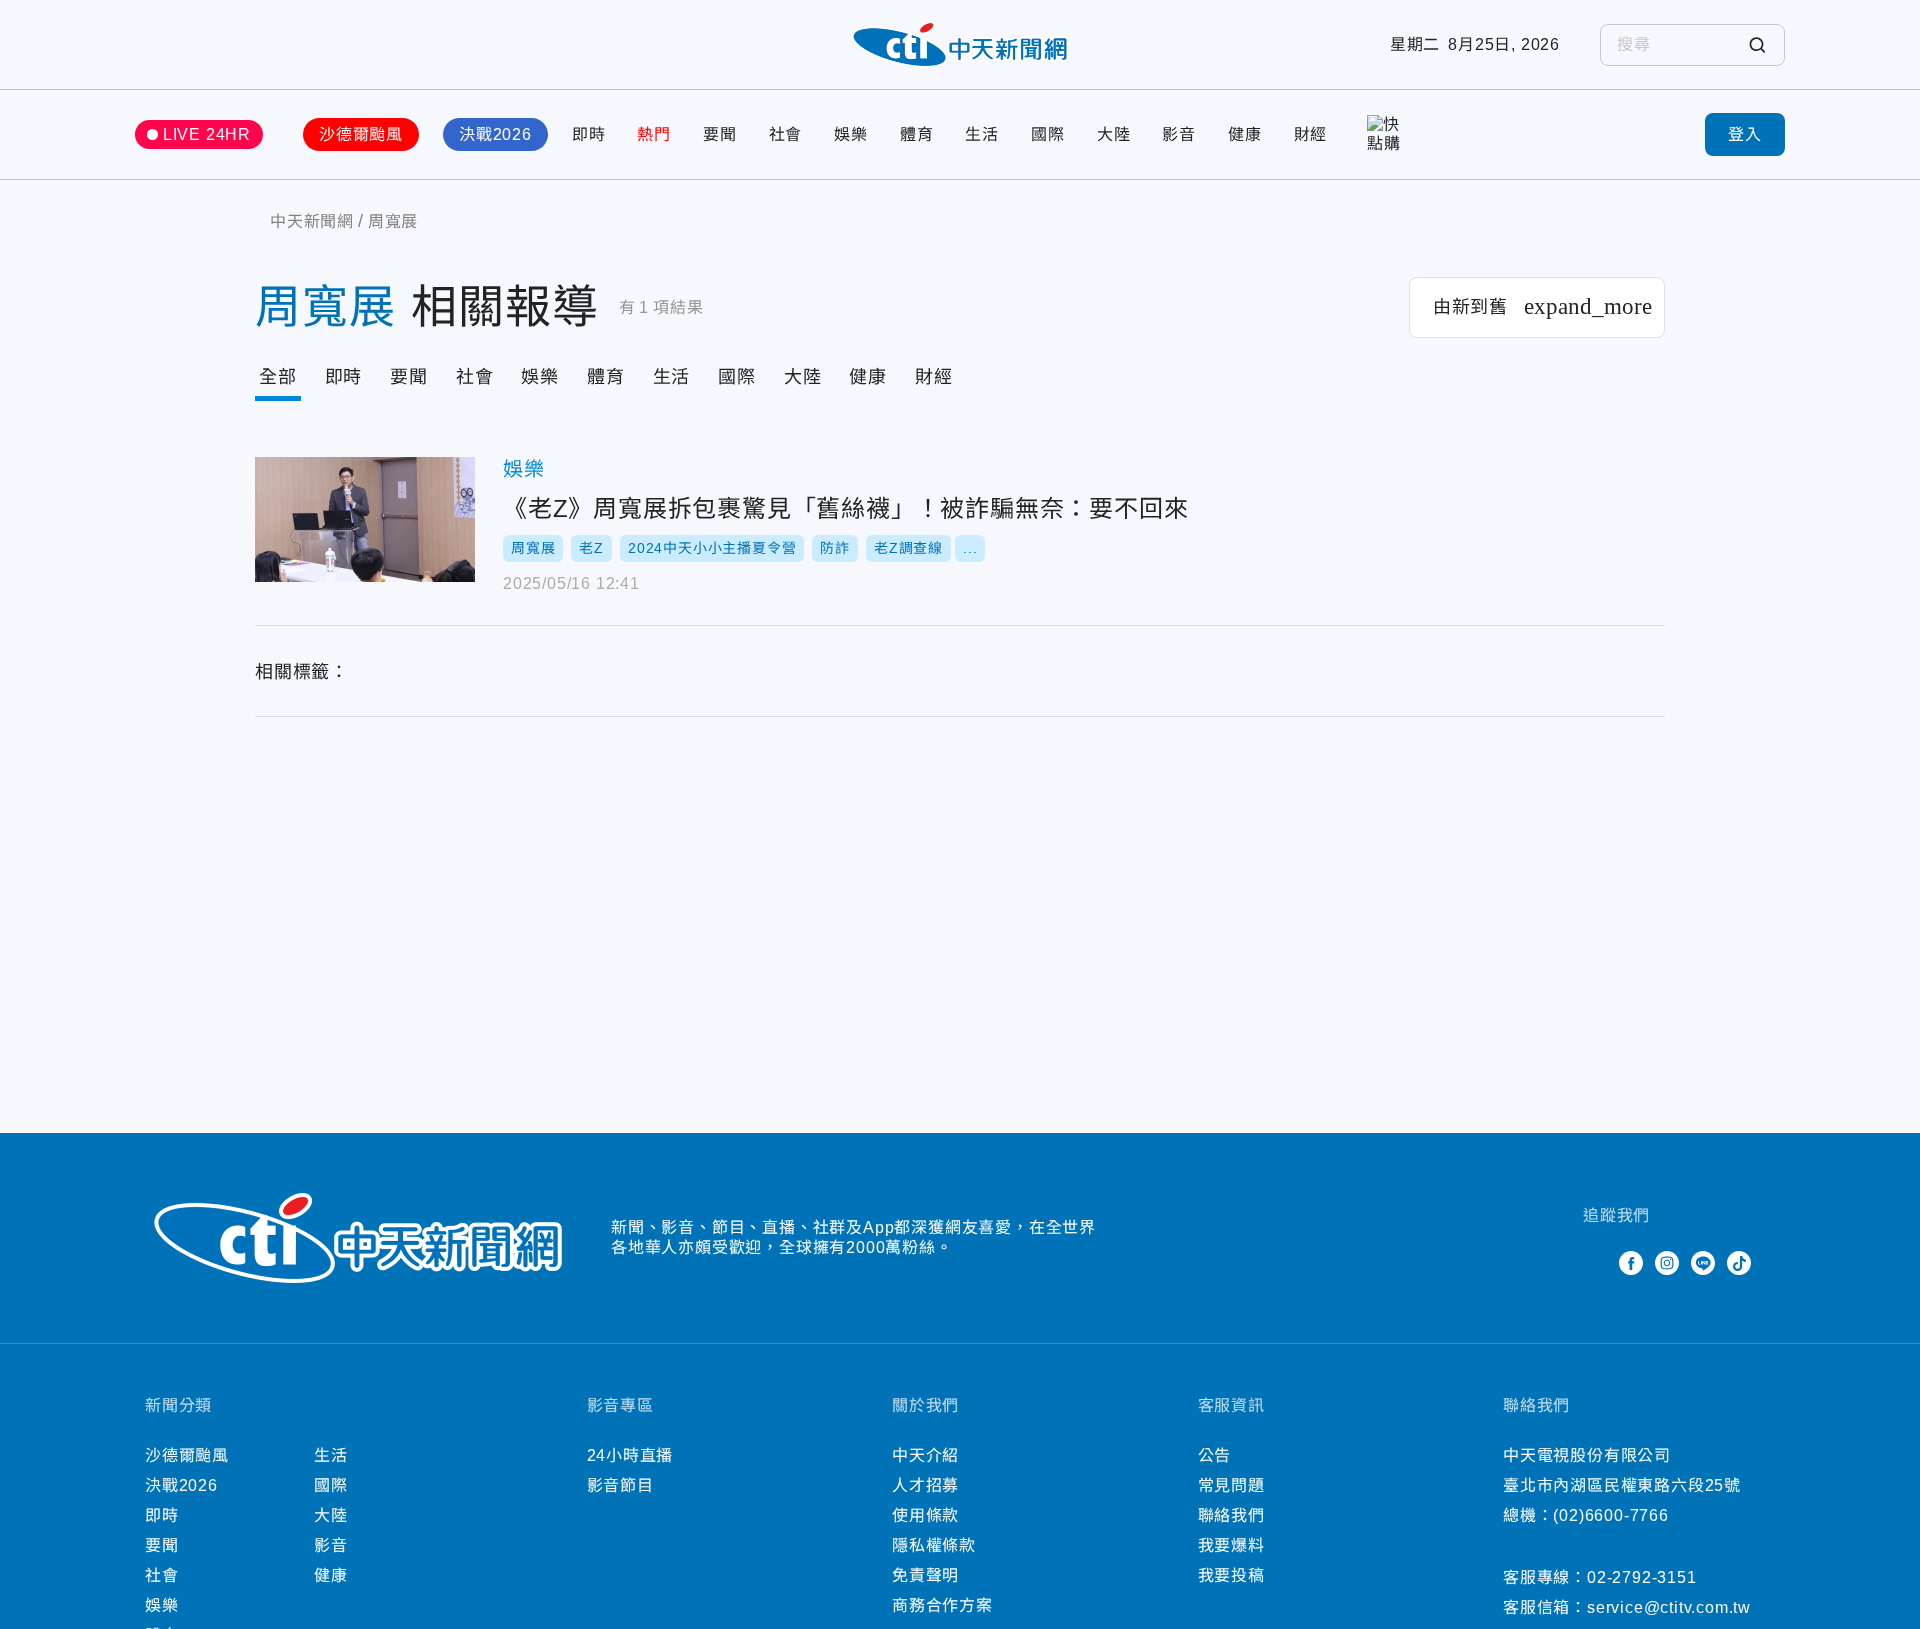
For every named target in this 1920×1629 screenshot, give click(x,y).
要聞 (720, 134)
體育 (917, 134)
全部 (278, 377)
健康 (1245, 134)
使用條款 (925, 1515)
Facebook (1631, 1263)
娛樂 (851, 134)
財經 (1311, 134)
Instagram (1667, 1263)
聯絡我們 (1231, 1515)
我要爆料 (1231, 1545)
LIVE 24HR (207, 134)
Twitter (1595, 1263)
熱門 (654, 134)
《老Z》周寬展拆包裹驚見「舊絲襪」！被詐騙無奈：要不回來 (365, 519)
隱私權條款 (934, 1545)
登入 (1745, 134)
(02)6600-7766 (1610, 1515)
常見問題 (1231, 1485)
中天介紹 (925, 1455)
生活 (982, 134)
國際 (1048, 134)
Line (1703, 1263)
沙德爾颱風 (361, 134)
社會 (786, 134)
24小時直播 (630, 1455)
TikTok (1739, 1263)
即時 (589, 134)
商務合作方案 (942, 1605)
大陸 (1114, 134)
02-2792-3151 (1642, 1577)
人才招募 (925, 1485)
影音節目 (620, 1485)
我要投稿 (1231, 1575)
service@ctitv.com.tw (1669, 1607)
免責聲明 (925, 1575)
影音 (1179, 134)
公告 (1215, 1455)
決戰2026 (495, 134)
